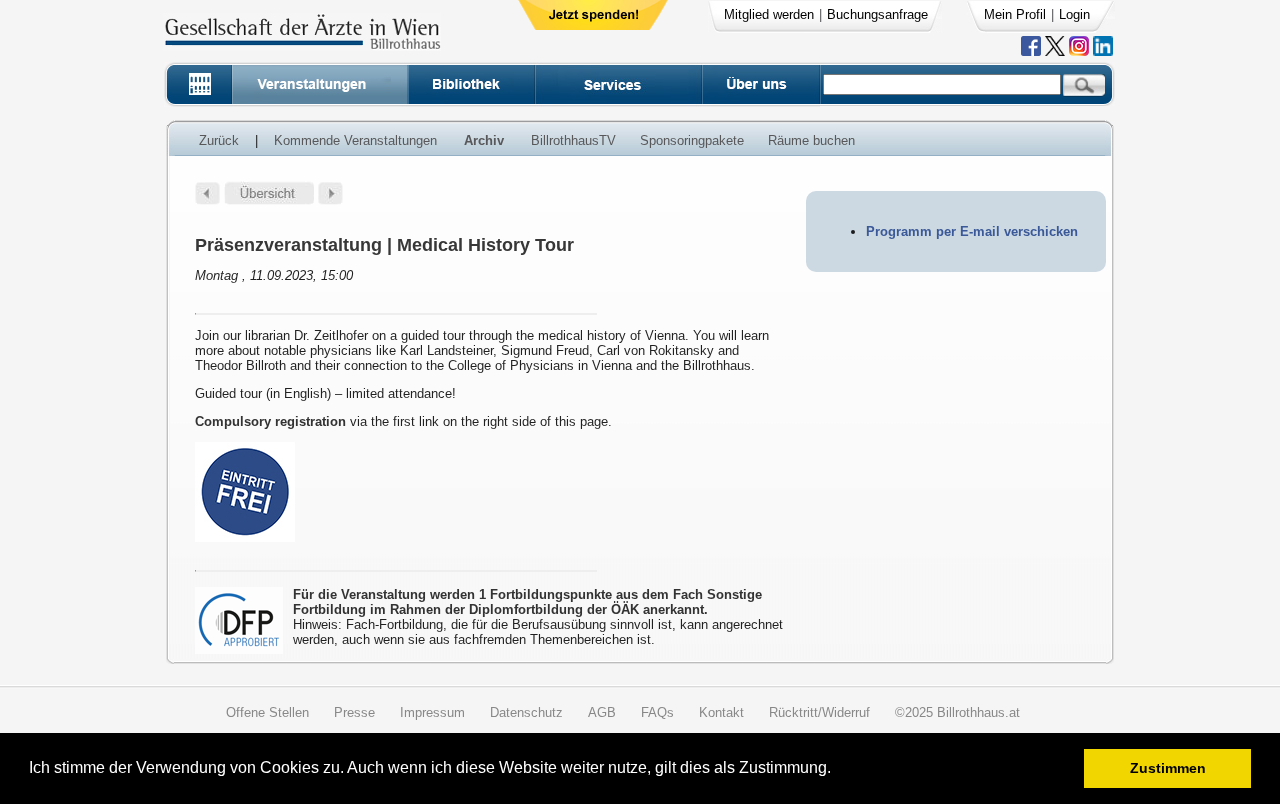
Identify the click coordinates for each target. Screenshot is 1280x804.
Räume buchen (811, 140)
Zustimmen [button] (1168, 768)
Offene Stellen (267, 712)
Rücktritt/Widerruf (819, 712)
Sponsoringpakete (692, 140)
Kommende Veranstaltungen (355, 140)
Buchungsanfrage (877, 14)
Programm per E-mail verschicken (972, 231)
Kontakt (721, 712)
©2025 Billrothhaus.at (957, 712)
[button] (837, 770)
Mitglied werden (769, 14)
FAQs (657, 712)
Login (1074, 14)
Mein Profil (1015, 14)
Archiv (484, 140)
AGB (602, 712)
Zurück (219, 140)
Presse (354, 712)
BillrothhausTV (573, 140)
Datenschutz (526, 712)
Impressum (432, 712)
